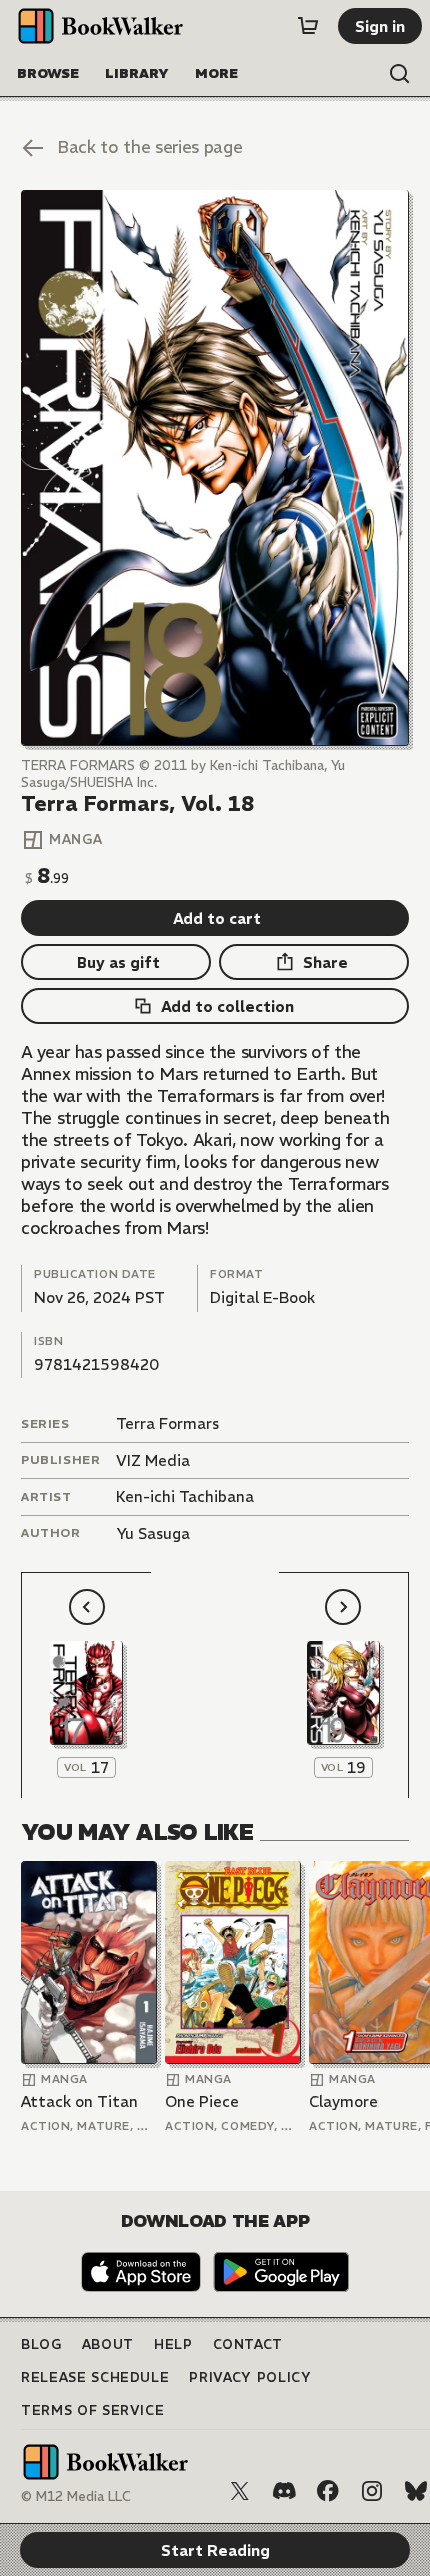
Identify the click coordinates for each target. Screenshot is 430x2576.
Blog (41, 2345)
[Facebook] (328, 2491)
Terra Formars (167, 1423)
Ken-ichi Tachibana (185, 1496)
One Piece (202, 2102)
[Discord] (284, 2491)
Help (173, 2345)
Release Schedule (95, 2378)
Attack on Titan (79, 2102)
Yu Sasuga (153, 1533)
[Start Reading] (215, 468)
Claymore (343, 2102)
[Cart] (308, 26)
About (108, 2345)
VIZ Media (153, 1460)
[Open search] (400, 74)
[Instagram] (372, 2491)
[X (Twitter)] (240, 2491)
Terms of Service (92, 2411)
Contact (248, 2345)
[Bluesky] (416, 2491)
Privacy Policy (250, 2378)
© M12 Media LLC (76, 2497)
